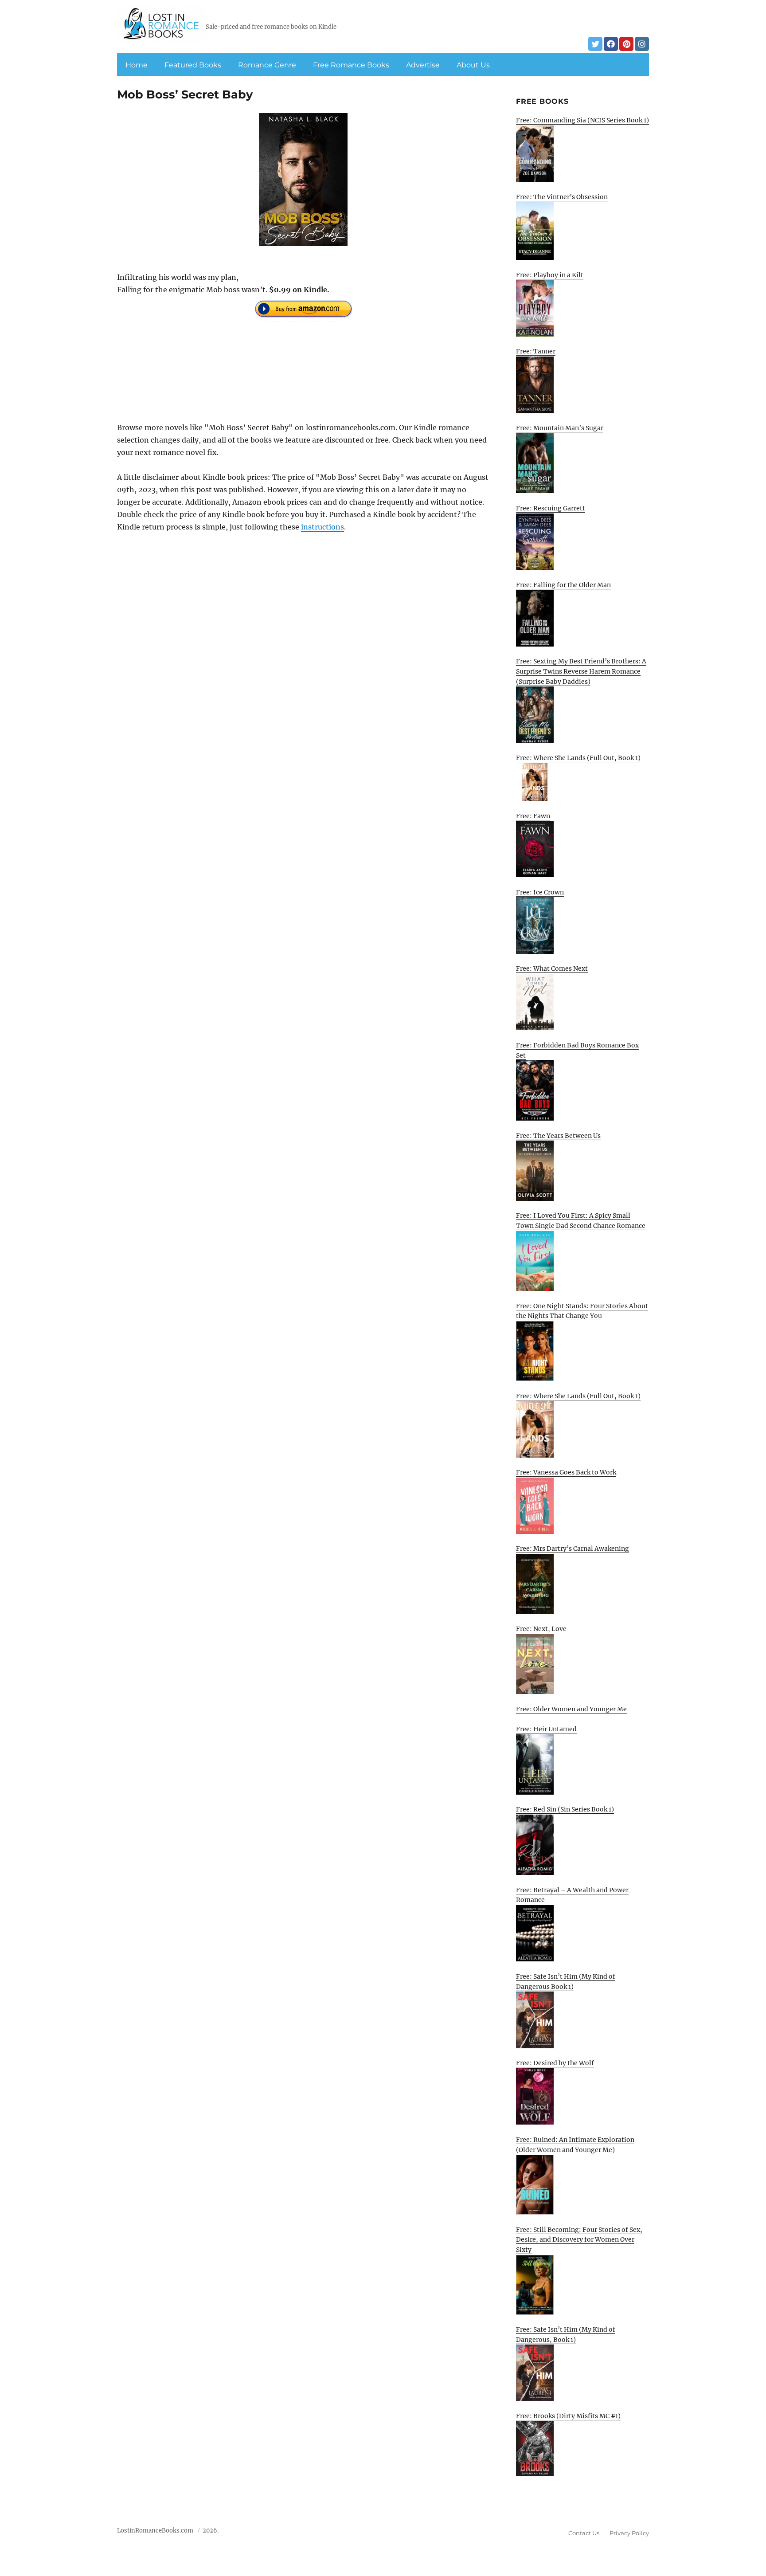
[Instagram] (642, 44)
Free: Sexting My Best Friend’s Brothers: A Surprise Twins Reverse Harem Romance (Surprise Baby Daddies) (581, 671)
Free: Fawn (533, 816)
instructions (322, 527)
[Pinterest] (626, 44)
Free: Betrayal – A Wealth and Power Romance (572, 1895)
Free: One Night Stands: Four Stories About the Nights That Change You (582, 1311)
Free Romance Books (351, 65)
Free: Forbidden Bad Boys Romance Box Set (577, 1050)
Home (137, 65)
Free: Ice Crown (540, 892)
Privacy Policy (629, 2533)
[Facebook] (611, 44)
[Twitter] (595, 44)
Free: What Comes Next (552, 968)
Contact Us (584, 2533)
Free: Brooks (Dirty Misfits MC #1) (568, 2416)
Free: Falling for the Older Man (563, 585)
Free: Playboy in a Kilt (550, 275)
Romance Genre (267, 65)
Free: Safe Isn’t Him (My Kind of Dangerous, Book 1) (566, 2335)
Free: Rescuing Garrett (551, 508)
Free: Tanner (536, 351)
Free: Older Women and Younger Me (571, 1709)
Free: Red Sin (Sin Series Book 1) (565, 1809)
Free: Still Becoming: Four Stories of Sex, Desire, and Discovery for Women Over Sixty (579, 2240)
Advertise (423, 65)
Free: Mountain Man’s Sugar (560, 428)
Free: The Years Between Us (558, 1136)
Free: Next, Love (541, 1629)
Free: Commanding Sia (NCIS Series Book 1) (582, 120)
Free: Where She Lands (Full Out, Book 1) (578, 758)
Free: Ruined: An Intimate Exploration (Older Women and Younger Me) (575, 2145)
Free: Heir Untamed (546, 1729)
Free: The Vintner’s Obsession (562, 197)
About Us (473, 65)
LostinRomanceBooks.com (155, 2531)
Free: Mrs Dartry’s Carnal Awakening (573, 1549)
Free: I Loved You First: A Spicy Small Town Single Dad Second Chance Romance (581, 1221)
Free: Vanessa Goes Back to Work (566, 1472)
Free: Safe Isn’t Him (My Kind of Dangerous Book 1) (566, 1982)
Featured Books (193, 65)
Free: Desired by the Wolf (555, 2063)
